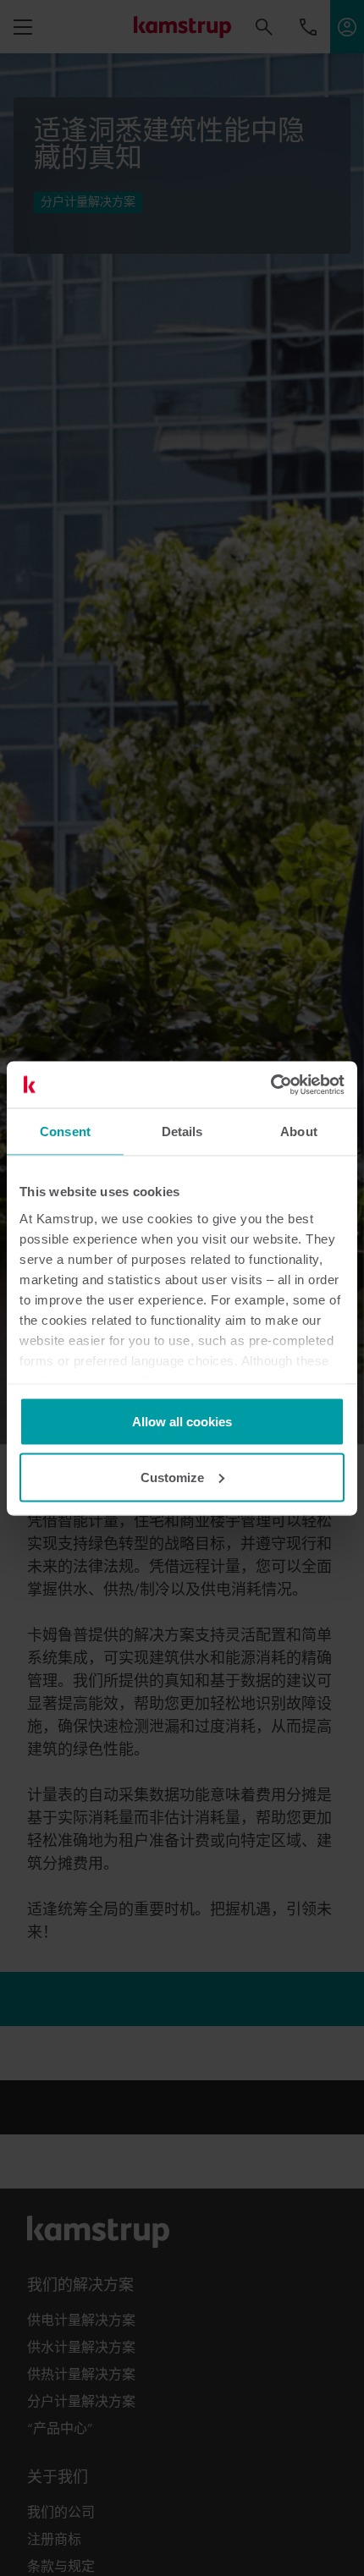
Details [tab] (182, 1131)
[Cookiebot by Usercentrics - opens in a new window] (270, 1085)
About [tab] (299, 1131)
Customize (172, 1477)
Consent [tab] (65, 1131)
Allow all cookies (182, 1422)
